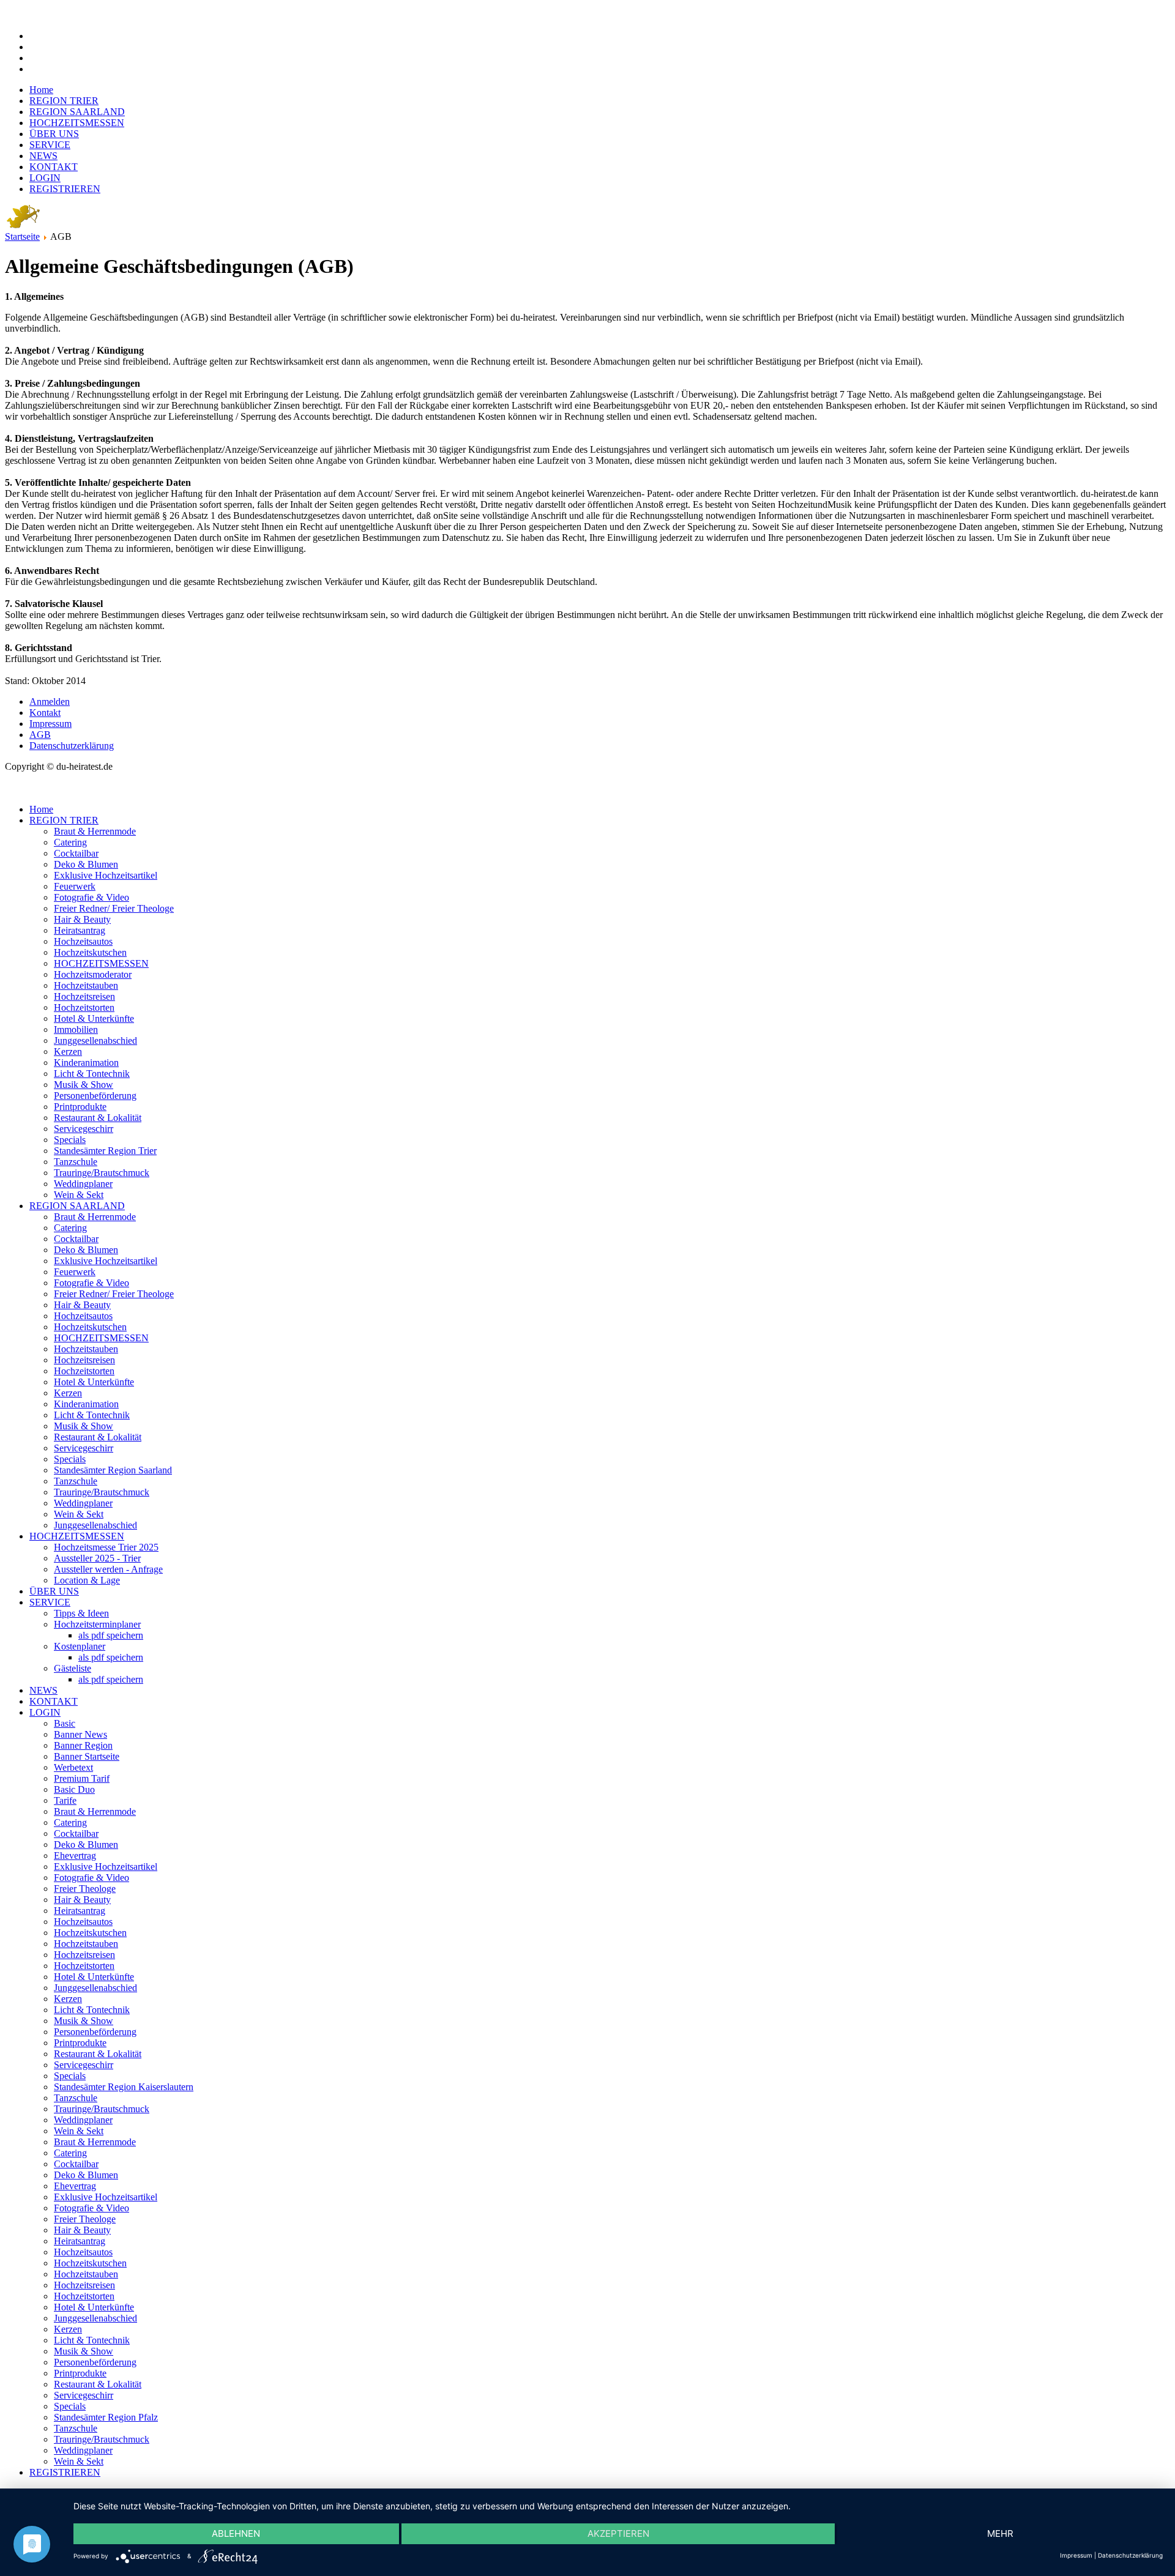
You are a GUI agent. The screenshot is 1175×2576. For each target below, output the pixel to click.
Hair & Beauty (82, 919)
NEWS (43, 156)
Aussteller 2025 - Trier (97, 1558)
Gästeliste (73, 1668)
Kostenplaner (80, 1646)
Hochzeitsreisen (84, 996)
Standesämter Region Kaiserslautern (124, 2087)
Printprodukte (80, 1107)
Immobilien (76, 1029)
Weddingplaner (83, 1184)
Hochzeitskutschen (90, 952)
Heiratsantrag (80, 930)
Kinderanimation (86, 1063)
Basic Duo (74, 1789)
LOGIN (45, 178)
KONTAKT (54, 167)
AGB (40, 735)
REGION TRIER (64, 101)
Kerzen (68, 1052)
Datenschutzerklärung (72, 746)
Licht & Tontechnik (92, 1074)
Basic (65, 1723)
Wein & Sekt (79, 1195)
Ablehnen (236, 2533)
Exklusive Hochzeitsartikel (106, 875)
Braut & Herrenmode (95, 831)
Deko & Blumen (86, 864)
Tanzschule (76, 1162)
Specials (70, 1140)
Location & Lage (87, 1580)
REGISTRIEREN (65, 189)
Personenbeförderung (95, 1096)
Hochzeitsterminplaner (97, 1624)
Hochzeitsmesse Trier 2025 (106, 1547)
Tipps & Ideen (81, 1613)
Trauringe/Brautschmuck (102, 1173)
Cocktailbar (76, 853)
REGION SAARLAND (77, 112)
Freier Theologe (85, 1889)
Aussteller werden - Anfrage (108, 1569)
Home (41, 90)
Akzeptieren (618, 2533)
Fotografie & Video (91, 897)
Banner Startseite (87, 1756)
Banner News (80, 1734)
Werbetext (73, 1767)
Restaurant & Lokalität (98, 1118)
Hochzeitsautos (83, 941)
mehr (1000, 2533)
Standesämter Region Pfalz (106, 2417)
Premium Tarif (82, 1778)
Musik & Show (84, 1085)
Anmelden (50, 702)
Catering (70, 842)
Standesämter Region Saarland (113, 1470)
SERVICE (50, 145)
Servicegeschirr (84, 1129)
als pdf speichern (111, 1635)
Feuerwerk (75, 886)
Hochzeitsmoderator (93, 974)
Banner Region (83, 1745)
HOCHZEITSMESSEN (77, 123)
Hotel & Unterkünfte (94, 1018)
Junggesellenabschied (95, 1040)
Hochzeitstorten (84, 1007)
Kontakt (45, 713)
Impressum (50, 724)
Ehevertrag (75, 1856)
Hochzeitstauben (86, 985)
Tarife (65, 1800)
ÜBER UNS (54, 134)
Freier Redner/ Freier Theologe (114, 908)
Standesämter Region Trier (105, 1151)
